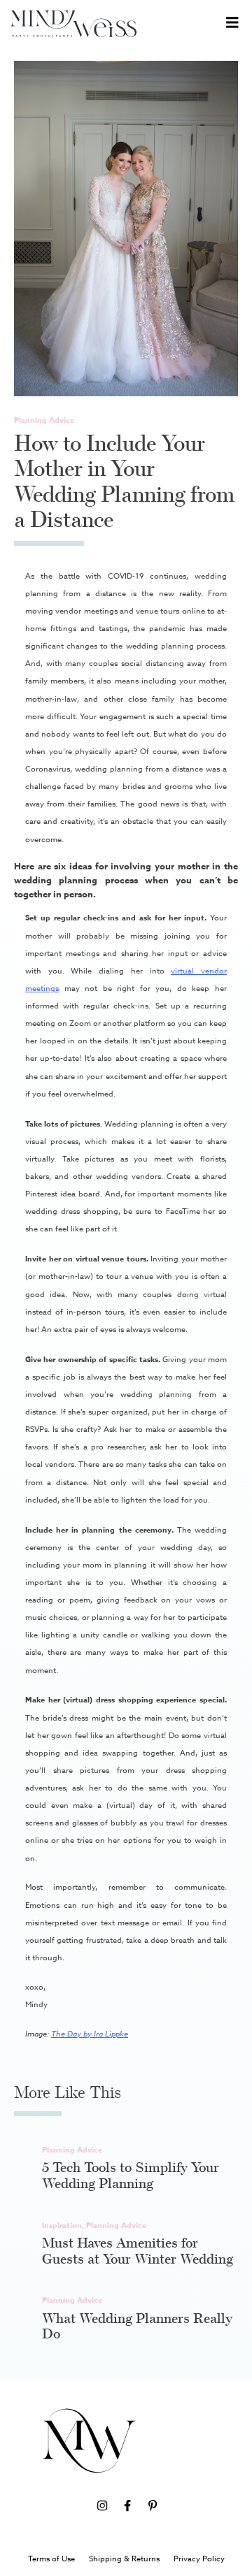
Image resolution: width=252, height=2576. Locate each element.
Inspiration (62, 2225)
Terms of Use (51, 2559)
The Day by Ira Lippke (90, 2034)
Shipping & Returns (124, 2559)
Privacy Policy (199, 2559)
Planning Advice (44, 420)
